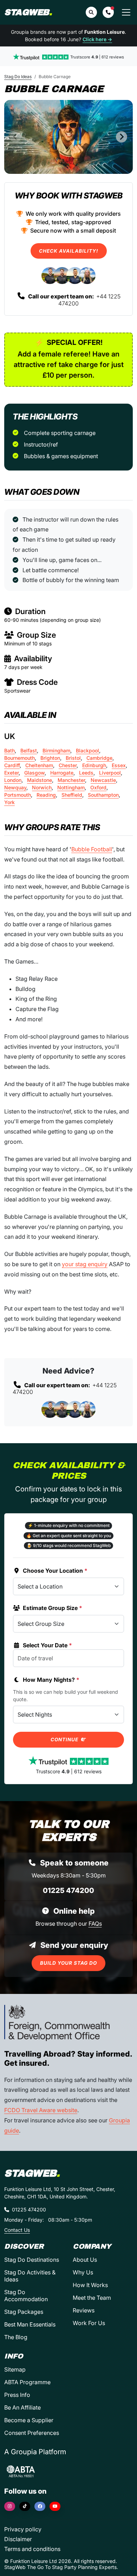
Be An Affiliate (22, 2407)
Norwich (42, 787)
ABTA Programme (27, 2382)
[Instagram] (10, 2506)
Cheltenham (39, 765)
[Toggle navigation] (126, 12)
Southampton (103, 795)
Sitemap (15, 2369)
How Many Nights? (51, 1680)
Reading (46, 795)
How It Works (90, 2285)
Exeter (11, 773)
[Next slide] (122, 137)
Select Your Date (47, 1645)
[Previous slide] (15, 137)
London (13, 780)
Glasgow (34, 773)
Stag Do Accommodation (26, 2296)
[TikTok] (25, 2506)
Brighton (50, 758)
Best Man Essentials (30, 2324)
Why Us (83, 2272)
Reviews (84, 2310)
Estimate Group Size (53, 1608)
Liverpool (110, 773)
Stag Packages (24, 2312)
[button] (108, 12)
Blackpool (87, 750)
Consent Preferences (32, 2433)
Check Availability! (69, 251)
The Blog (16, 2337)
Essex (119, 765)
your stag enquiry (85, 1264)
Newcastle (103, 780)
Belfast (29, 750)
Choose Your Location (55, 1571)
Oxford (98, 787)
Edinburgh (94, 765)
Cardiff (12, 765)
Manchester (71, 780)
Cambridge (99, 758)
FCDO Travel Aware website (41, 2110)
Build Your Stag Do (68, 1963)
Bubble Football (92, 849)
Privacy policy (23, 2529)
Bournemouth (19, 758)
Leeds (86, 773)
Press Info (17, 2395)
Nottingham (71, 787)
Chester (68, 765)
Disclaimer (18, 2539)
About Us (85, 2260)
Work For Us (89, 2323)
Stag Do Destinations (32, 2260)
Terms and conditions (32, 2549)
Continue (65, 1740)
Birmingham (56, 750)
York (9, 802)
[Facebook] (40, 2506)
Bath (9, 750)
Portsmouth (18, 795)
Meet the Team (92, 2298)
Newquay (15, 787)
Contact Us (17, 2230)
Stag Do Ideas (18, 77)
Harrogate (62, 773)
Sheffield (72, 795)
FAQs (95, 1924)
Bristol (73, 758)
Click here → (97, 39)
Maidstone (40, 780)
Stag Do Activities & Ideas (30, 2276)
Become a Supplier (29, 2420)
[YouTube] (55, 2506)
